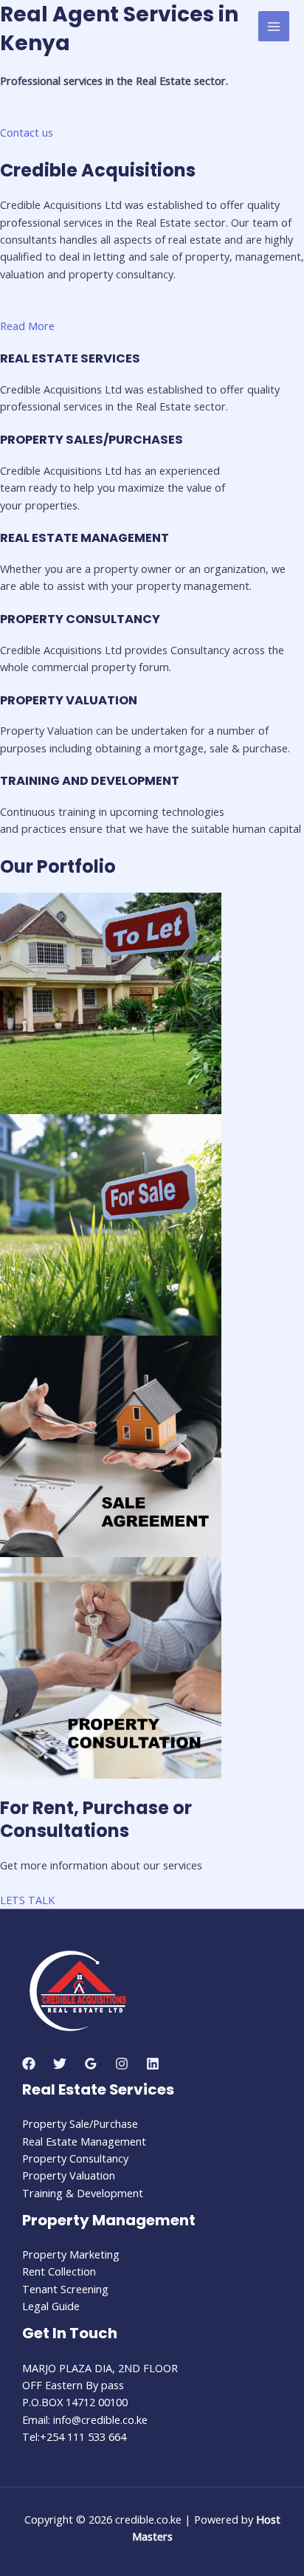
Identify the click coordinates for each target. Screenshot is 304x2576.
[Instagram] (122, 2064)
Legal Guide (51, 2306)
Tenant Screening (65, 2289)
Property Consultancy (75, 2158)
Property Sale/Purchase (80, 2123)
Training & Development (83, 2193)
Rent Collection (59, 2271)
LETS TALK (27, 1900)
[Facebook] (29, 2064)
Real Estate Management (84, 2141)
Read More (27, 326)
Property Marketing (71, 2254)
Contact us (27, 132)
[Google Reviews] (91, 2064)
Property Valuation (69, 2175)
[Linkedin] (153, 2064)
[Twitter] (60, 2064)
